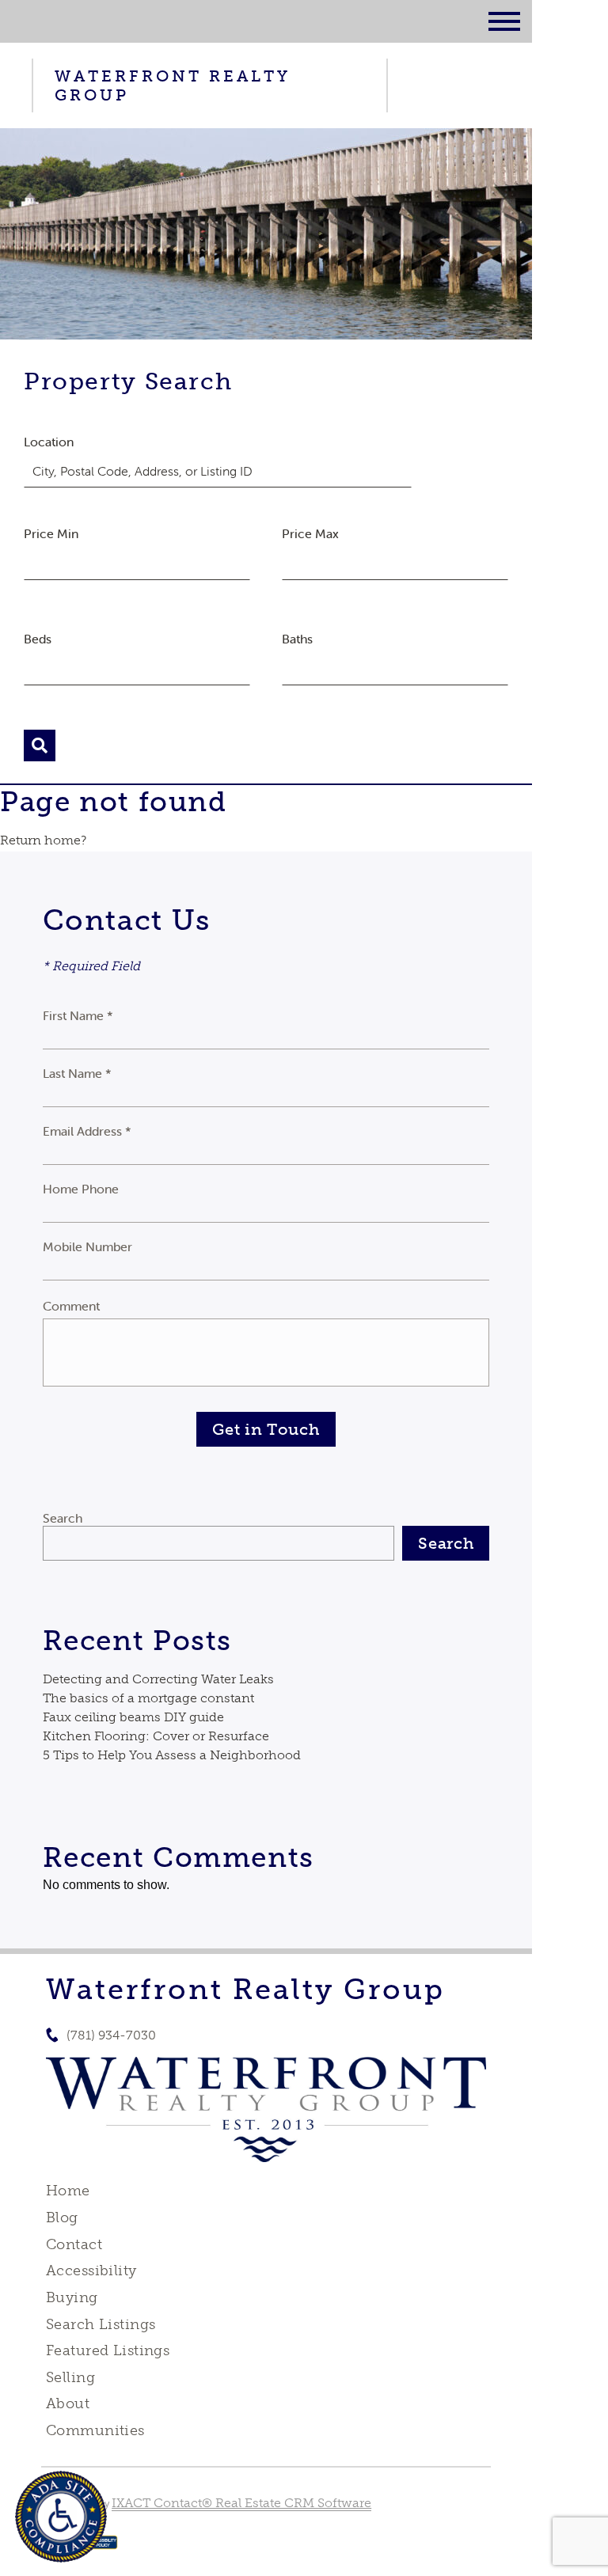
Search (63, 1518)
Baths (297, 639)
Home (68, 2191)
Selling (70, 2377)
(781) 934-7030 (111, 2035)
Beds (38, 639)
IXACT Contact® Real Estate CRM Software (241, 2503)
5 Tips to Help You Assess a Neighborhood (172, 1755)
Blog (62, 2217)
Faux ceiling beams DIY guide (133, 1717)
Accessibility (91, 2271)
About (68, 2403)
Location (49, 442)
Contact (74, 2244)
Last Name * (77, 1073)
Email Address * (87, 1131)
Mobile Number (87, 1246)
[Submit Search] (40, 745)
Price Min (51, 533)
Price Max (310, 533)
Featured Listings (108, 2350)
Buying (72, 2297)
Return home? (43, 840)
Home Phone (81, 1189)
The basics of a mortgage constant (148, 1698)
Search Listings (101, 2324)
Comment (71, 1306)
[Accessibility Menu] (61, 2517)
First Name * (78, 1015)
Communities (95, 2430)
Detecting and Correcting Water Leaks (158, 1679)
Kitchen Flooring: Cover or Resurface (156, 1736)
